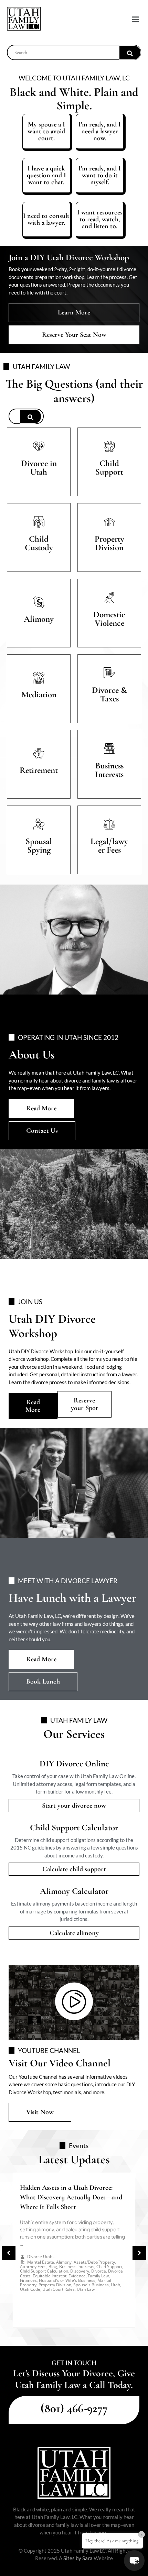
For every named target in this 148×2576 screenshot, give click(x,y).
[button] (135, 19)
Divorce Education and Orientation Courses (73, 2255)
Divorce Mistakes (105, 2257)
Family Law (30, 2261)
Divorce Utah (40, 2247)
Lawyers (51, 2261)
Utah (66, 2261)
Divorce (101, 2252)
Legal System (40, 2252)
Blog (59, 2252)
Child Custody (78, 2252)
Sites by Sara (78, 2558)
